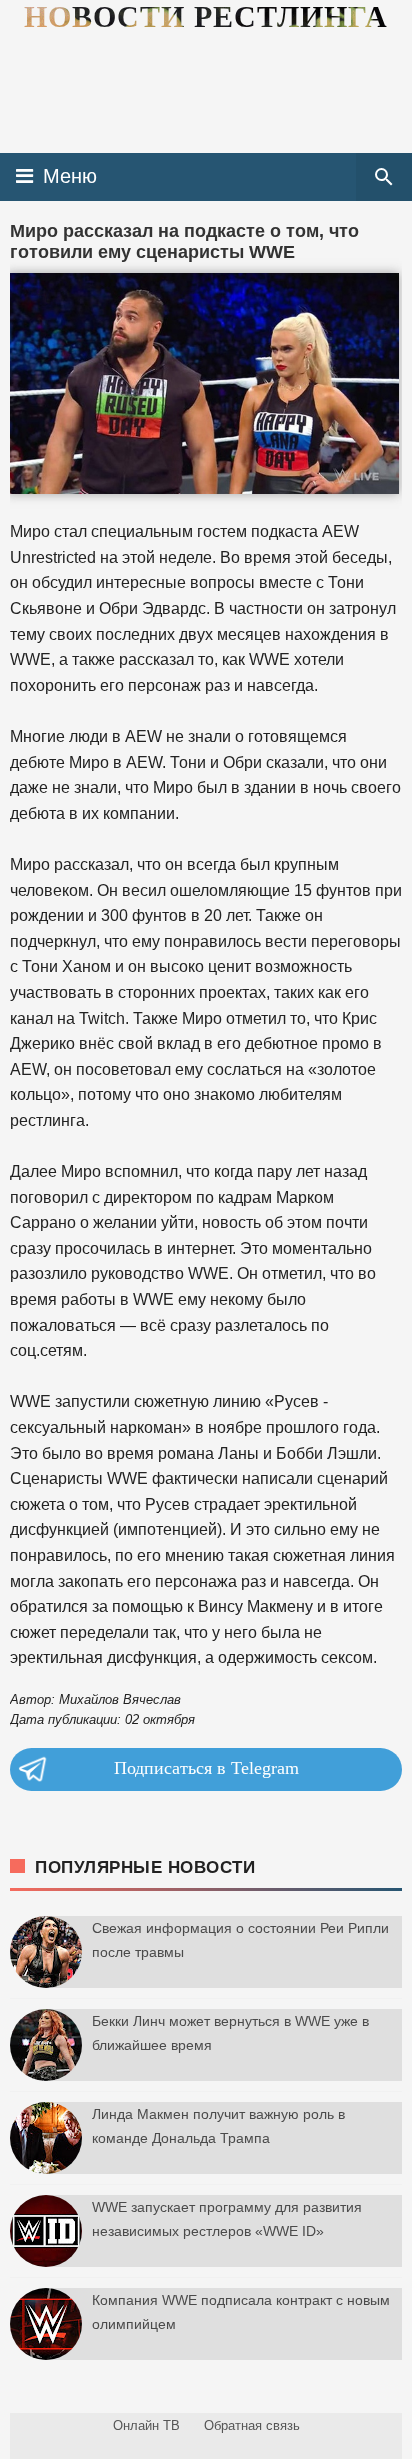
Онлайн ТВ (146, 2425)
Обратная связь (252, 2425)
